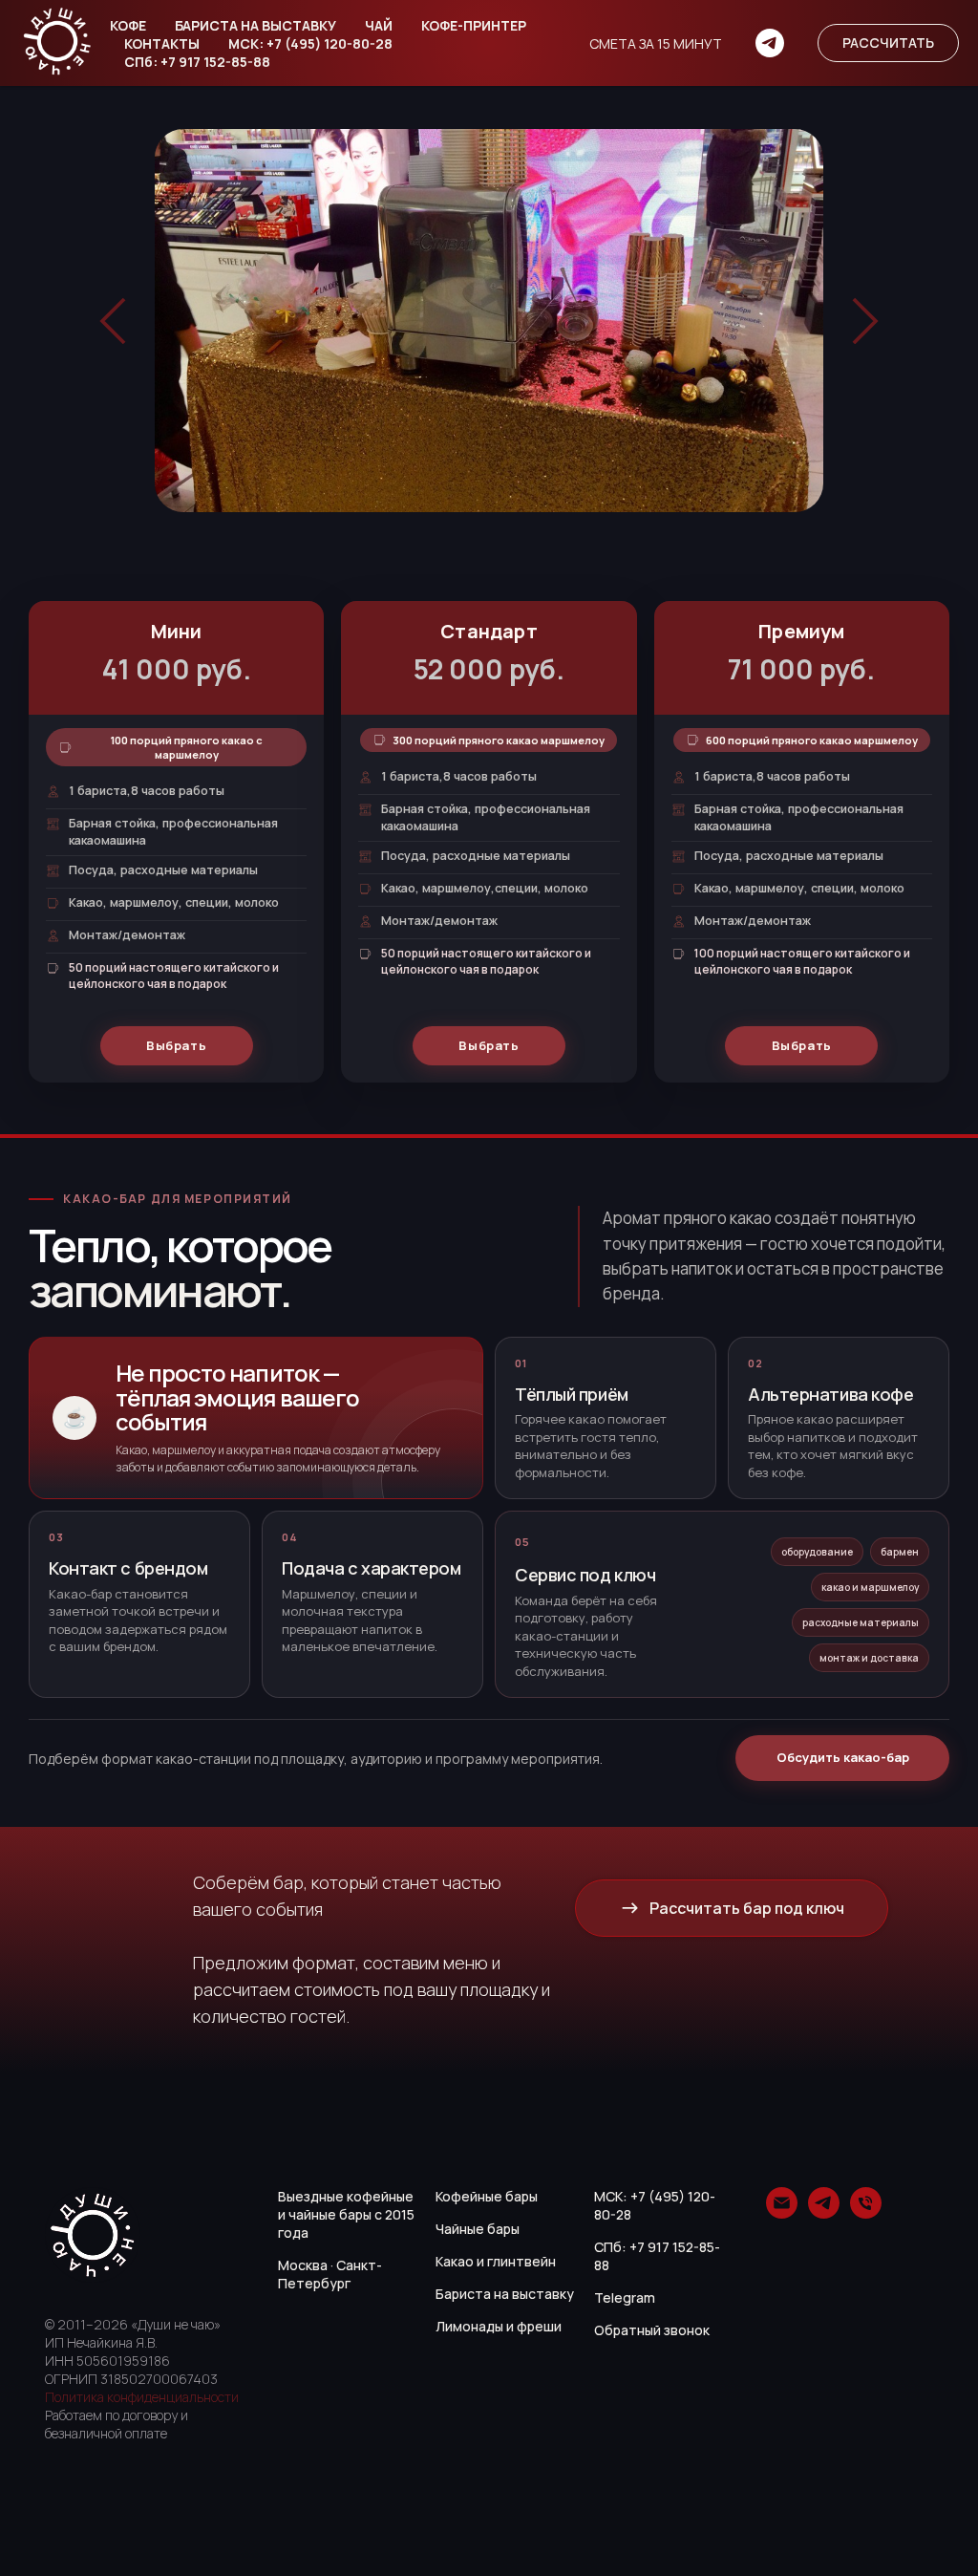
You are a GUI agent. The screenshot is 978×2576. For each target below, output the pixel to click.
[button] (888, 43)
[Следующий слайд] (865, 321)
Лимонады (469, 2326)
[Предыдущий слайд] (113, 321)
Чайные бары (478, 2229)
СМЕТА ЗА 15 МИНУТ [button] (656, 43)
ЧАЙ (379, 25)
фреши (539, 2326)
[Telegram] (770, 43)
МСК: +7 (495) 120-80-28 (310, 43)
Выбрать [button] (177, 1045)
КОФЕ (128, 25)
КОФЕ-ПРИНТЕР (474, 25)
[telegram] (824, 2213)
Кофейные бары (487, 2196)
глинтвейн (521, 2261)
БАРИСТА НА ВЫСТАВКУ (255, 25)
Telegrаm (625, 2297)
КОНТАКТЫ (162, 43)
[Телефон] (866, 2213)
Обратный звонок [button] (652, 2330)
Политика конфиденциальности (142, 2397)
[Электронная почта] (782, 2213)
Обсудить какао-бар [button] (843, 1757)
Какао (455, 2261)
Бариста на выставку (505, 2294)
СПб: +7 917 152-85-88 (197, 62)
